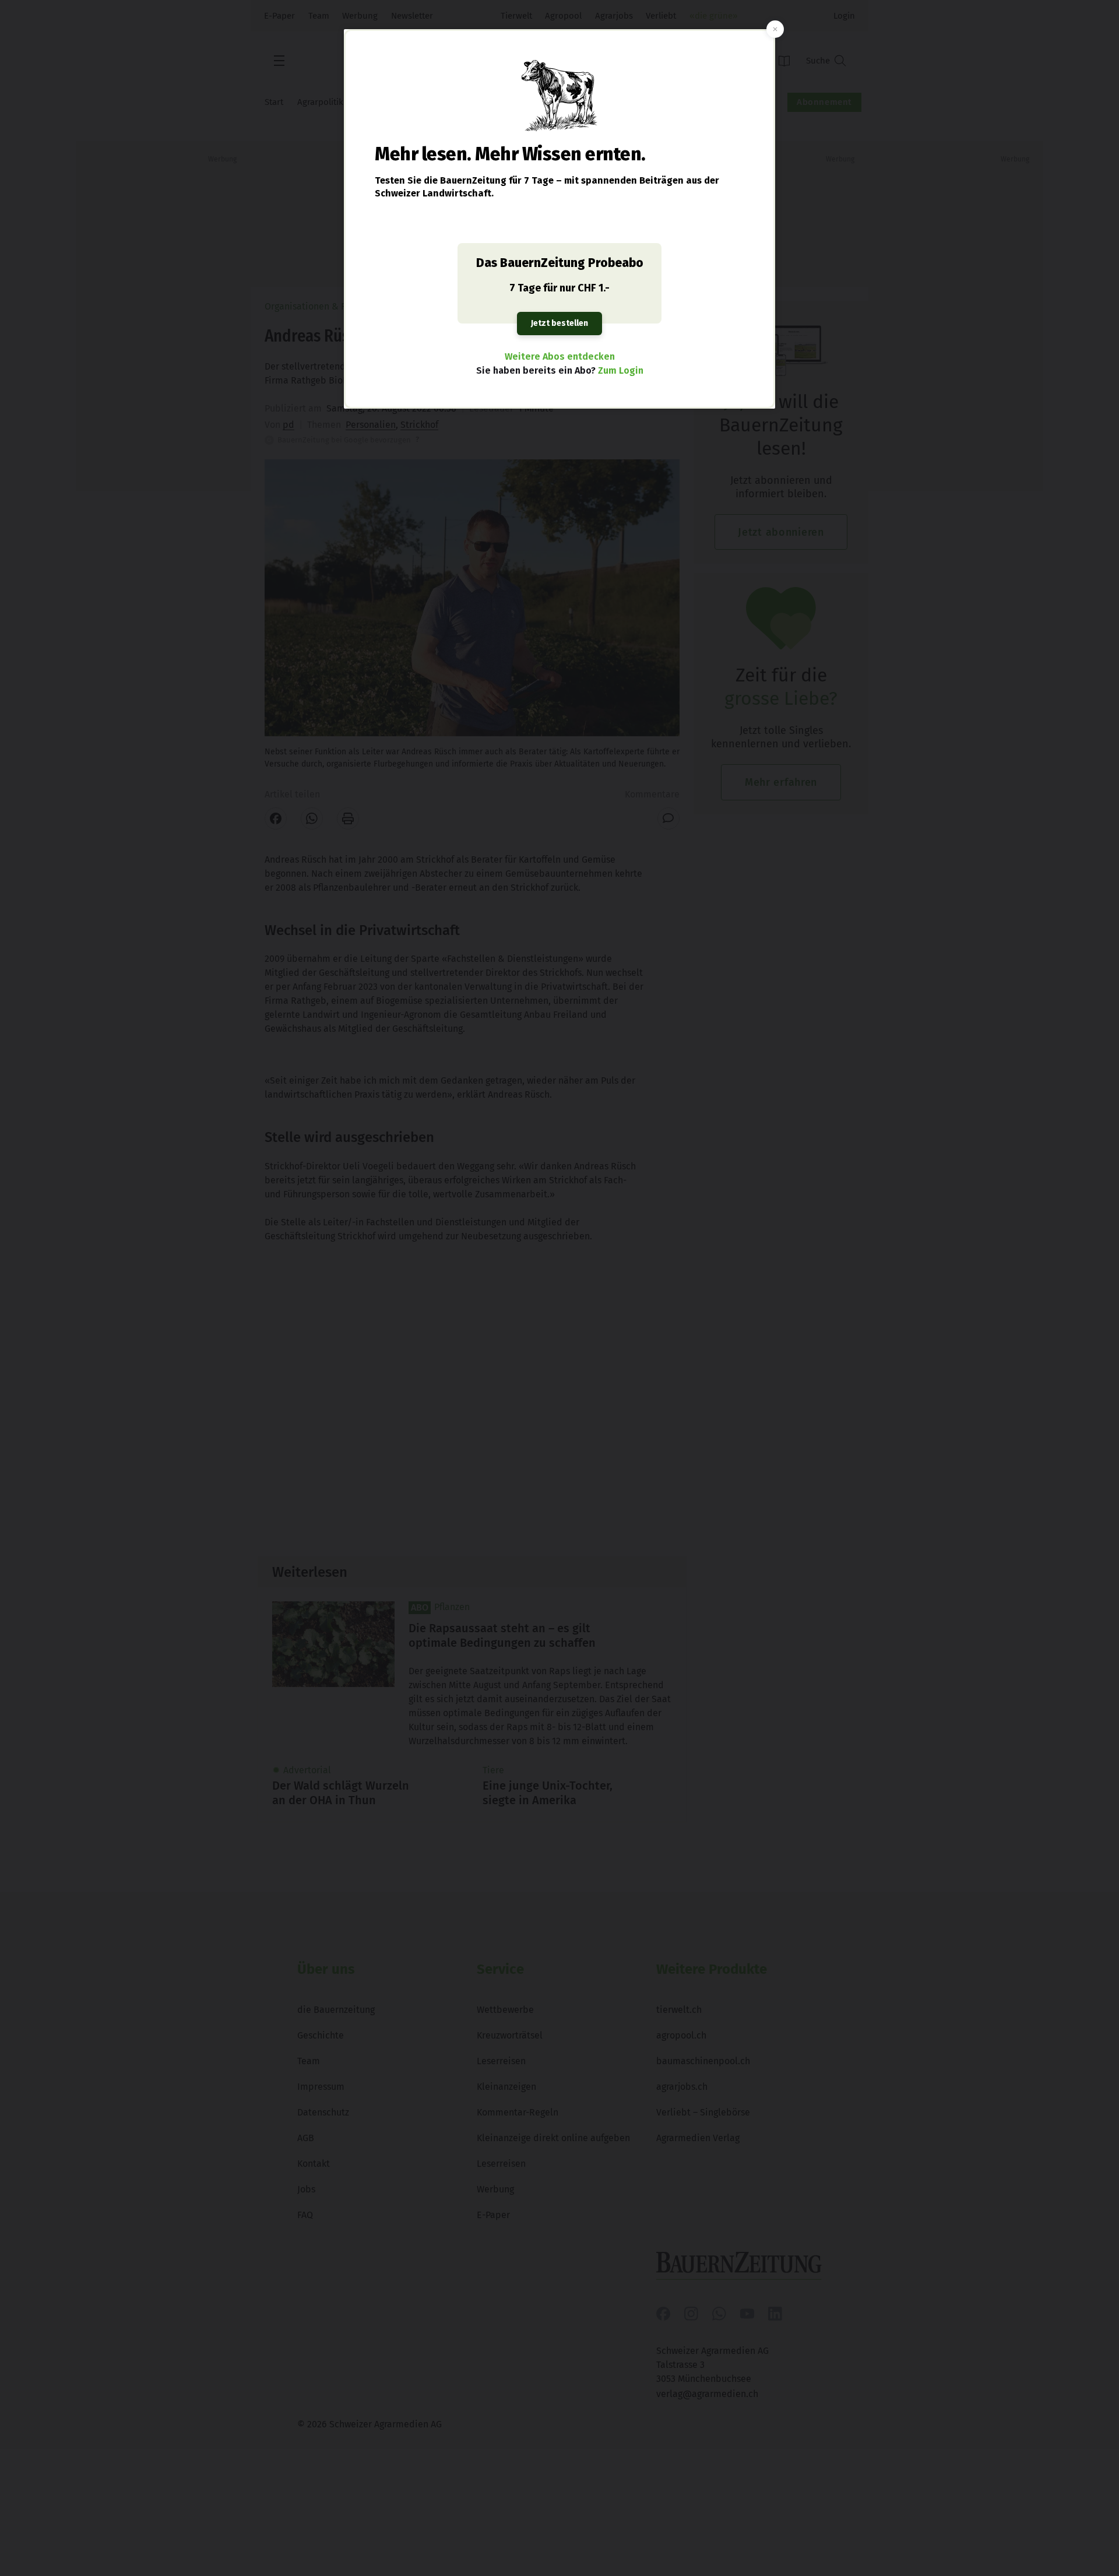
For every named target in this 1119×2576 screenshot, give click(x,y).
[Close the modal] (775, 29)
